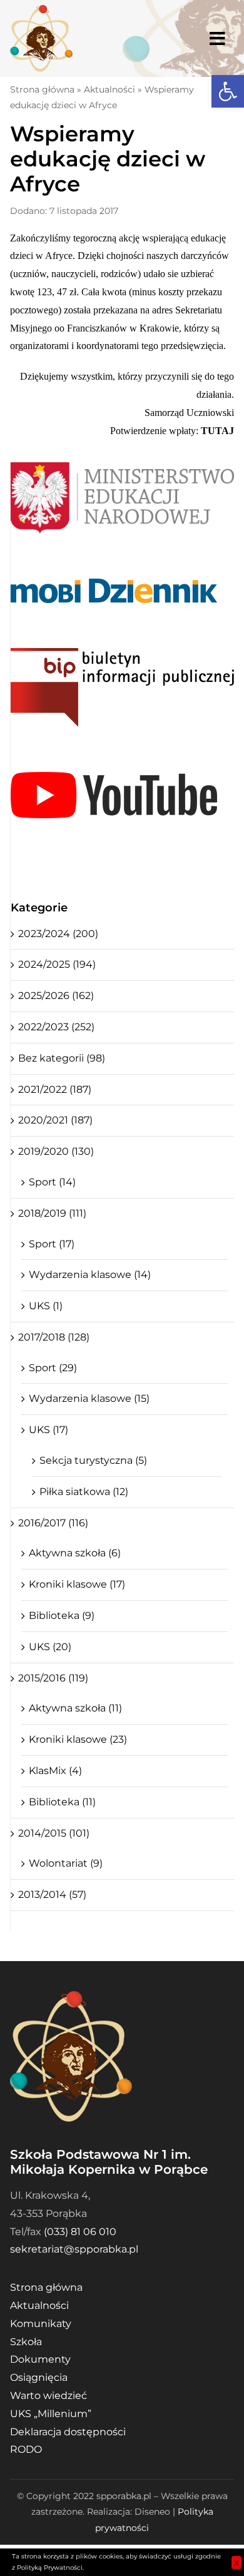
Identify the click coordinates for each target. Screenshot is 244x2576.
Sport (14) (52, 1182)
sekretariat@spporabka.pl (74, 2249)
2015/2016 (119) (53, 1678)
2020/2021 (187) (55, 1120)
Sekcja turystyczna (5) (93, 1460)
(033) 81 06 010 (80, 2232)
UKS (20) (50, 1647)
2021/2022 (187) (55, 1089)
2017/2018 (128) (54, 1337)
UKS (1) (46, 1306)
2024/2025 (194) (57, 964)
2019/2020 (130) (56, 1151)
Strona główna (42, 89)
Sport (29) (53, 1368)
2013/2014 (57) (52, 1894)
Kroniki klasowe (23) (78, 1739)
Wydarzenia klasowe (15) (89, 1398)
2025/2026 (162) (56, 996)
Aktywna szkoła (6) (75, 1553)
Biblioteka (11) (62, 1802)
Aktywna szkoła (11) (75, 1708)
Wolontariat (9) (66, 1863)
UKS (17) (48, 1430)
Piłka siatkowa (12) (84, 1492)
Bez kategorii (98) (62, 1058)
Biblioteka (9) (62, 1615)
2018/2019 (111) (52, 1213)
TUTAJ (217, 431)
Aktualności (109, 89)
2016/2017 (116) (53, 1523)
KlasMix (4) (55, 1771)
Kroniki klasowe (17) (77, 1584)
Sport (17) (52, 1244)
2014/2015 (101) (54, 1833)
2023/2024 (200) (58, 934)
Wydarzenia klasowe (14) (90, 1275)
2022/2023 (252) (56, 1027)
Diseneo (152, 2512)
